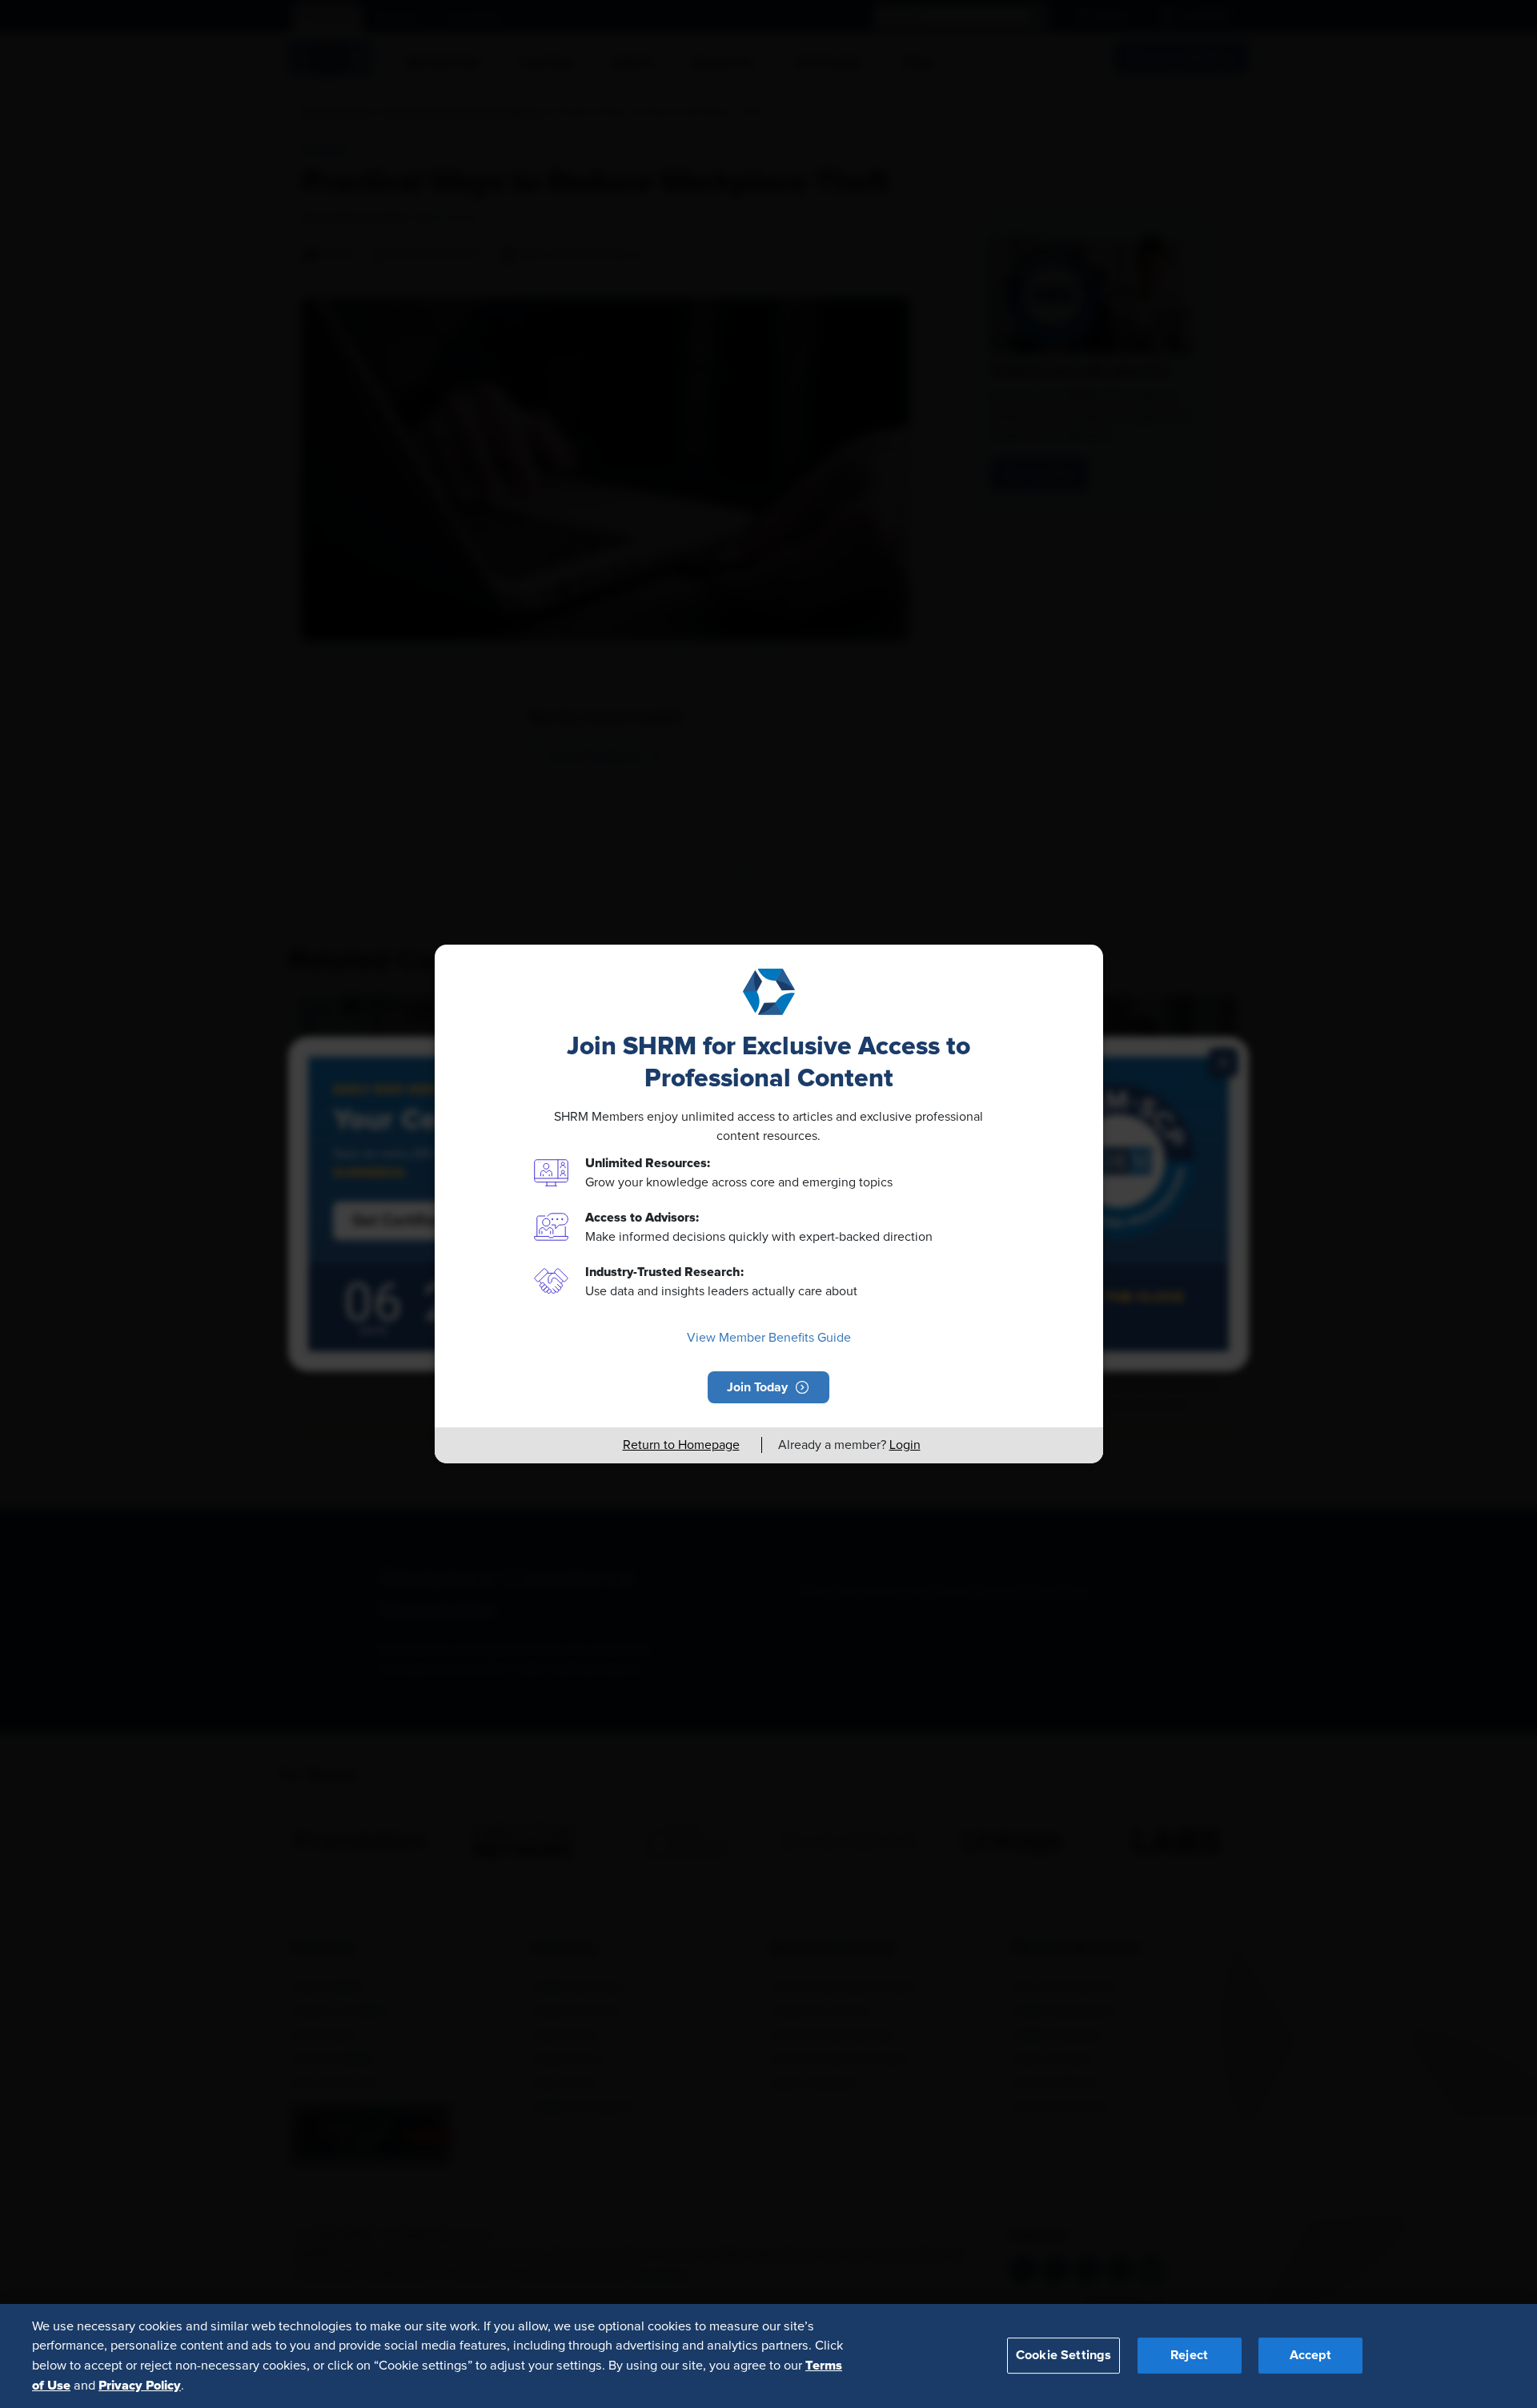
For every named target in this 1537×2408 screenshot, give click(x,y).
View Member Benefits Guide (769, 1338)
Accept (1310, 2355)
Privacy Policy (140, 2385)
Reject (1189, 2355)
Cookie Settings (1063, 2355)
